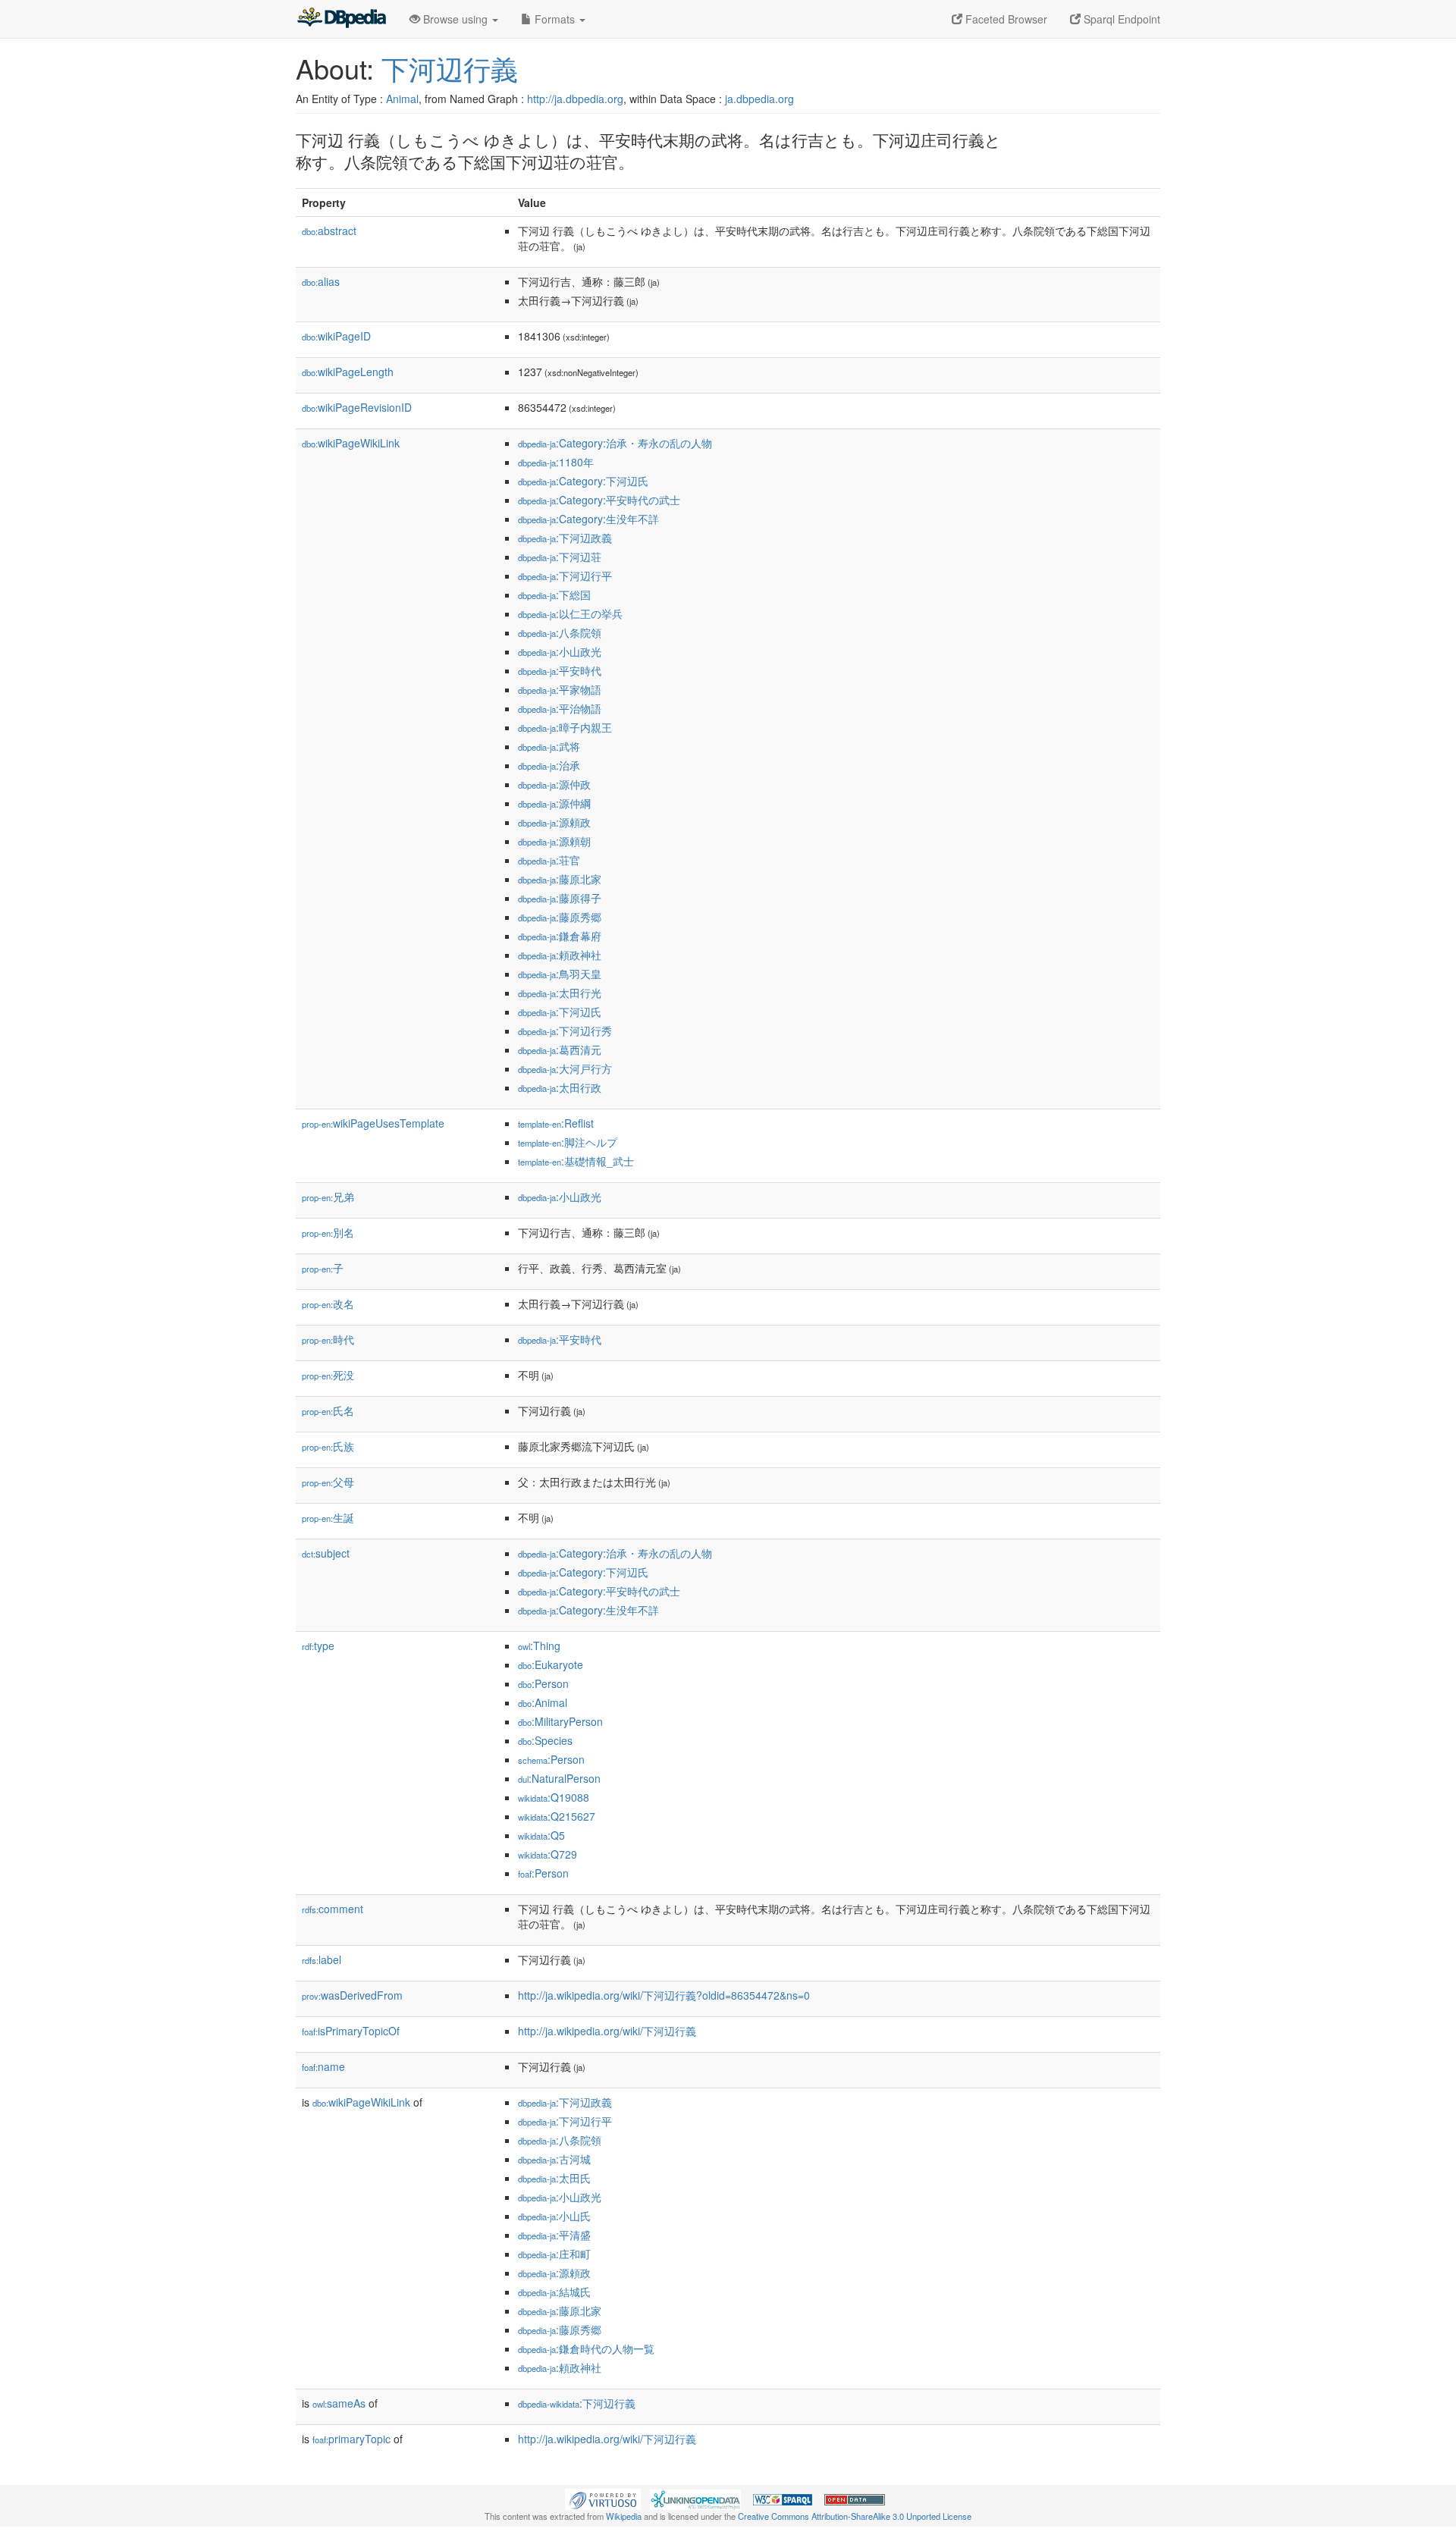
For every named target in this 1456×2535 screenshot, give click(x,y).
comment (333, 1909)
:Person (543, 1683)
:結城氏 (554, 2292)
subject (326, 1553)
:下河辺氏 (560, 1012)
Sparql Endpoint (1120, 19)
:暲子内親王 (565, 727)
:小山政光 (560, 651)
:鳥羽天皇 (560, 974)
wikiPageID (336, 336)
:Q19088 (554, 1797)
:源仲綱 (554, 803)
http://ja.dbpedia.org (575, 99)
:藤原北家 (560, 879)
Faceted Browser (1005, 19)
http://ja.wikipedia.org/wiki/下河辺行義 (607, 2031)
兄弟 (328, 1197)
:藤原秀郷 (560, 917)
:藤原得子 (560, 898)
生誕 (328, 1517)
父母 (328, 1482)
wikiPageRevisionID (357, 407)
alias (321, 281)
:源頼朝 (554, 841)
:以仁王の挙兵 (570, 613)
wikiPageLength (348, 372)
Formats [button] (555, 19)
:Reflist (556, 1123)
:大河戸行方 (565, 1068)
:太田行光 (560, 993)
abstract (329, 231)
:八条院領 (560, 632)
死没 (328, 1375)
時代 (328, 1339)
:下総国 (554, 595)
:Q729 (548, 1854)
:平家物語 (560, 689)
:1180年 (556, 462)
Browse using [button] (455, 19)
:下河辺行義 (577, 2403)
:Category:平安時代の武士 (599, 500)
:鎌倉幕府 (560, 936)
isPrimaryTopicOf (351, 2031)
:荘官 (549, 860)
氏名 (328, 1410)
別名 (328, 1232)
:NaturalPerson (559, 1778)
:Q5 (541, 1835)
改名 (328, 1304)
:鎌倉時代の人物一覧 (586, 2348)
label (322, 1959)
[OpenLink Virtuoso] (603, 2498)
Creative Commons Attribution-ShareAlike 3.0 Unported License (855, 2516)
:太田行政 (560, 1087)
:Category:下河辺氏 (583, 481)
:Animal (543, 1702)
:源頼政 (554, 822)
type (318, 1646)
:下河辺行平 (565, 576)
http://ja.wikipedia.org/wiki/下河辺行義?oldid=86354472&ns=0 (664, 1995)
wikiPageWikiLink (351, 443)
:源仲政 (554, 784)
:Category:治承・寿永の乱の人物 (615, 443)
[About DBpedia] (341, 19)
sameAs (339, 2403)
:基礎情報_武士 (576, 1161)
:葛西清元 (560, 1049)
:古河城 (554, 2159)
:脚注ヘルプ (568, 1142)
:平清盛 (554, 2235)
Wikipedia (624, 2516)
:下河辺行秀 (565, 1031)
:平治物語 (560, 708)
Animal (402, 99)
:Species (545, 1740)
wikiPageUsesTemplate (373, 1123)
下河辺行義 (450, 68)
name (323, 2066)
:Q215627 (557, 1816)
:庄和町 (554, 2254)
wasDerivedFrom (352, 1995)
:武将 (549, 746)
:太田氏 (554, 2178)
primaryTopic (351, 2439)
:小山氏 (554, 2216)
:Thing (539, 1646)
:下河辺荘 (560, 557)
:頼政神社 (560, 955)
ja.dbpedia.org (759, 99)
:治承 (549, 765)
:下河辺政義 (565, 538)
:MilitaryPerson (560, 1721)
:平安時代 (560, 670)
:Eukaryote (551, 1664)
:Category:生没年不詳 (588, 519)
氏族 (328, 1446)
